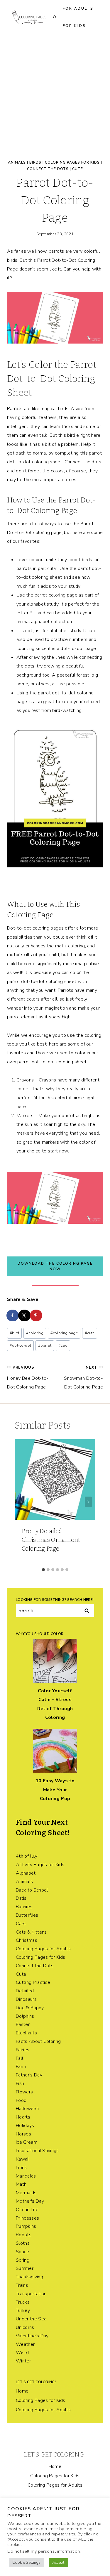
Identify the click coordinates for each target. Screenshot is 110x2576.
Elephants (26, 2033)
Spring (23, 2260)
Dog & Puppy (30, 2008)
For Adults (78, 8)
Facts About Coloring (38, 2041)
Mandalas (26, 2176)
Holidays (25, 2126)
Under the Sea (31, 2319)
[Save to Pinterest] (36, 1315)
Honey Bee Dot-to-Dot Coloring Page (28, 1378)
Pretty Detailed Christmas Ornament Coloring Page (51, 1540)
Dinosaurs (26, 1999)
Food (21, 2100)
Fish (20, 2083)
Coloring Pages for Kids (72, 162)
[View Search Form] (55, 17)
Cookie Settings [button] (27, 2563)
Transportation (31, 2294)
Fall (20, 2058)
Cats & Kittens (31, 1932)
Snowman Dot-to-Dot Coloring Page (83, 1378)
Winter (23, 2361)
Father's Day (29, 2075)
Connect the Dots (48, 169)
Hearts (23, 2117)
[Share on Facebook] (13, 1315)
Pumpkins (26, 2226)
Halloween (27, 2109)
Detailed (25, 1991)
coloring (35, 1333)
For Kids (74, 26)
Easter (23, 2024)
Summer (25, 2268)
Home (22, 2391)
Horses (23, 2134)
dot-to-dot (21, 1346)
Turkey (23, 2310)
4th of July (27, 1856)
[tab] (43, 1570)
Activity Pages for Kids (40, 1865)
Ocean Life (27, 2210)
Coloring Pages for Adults (43, 1949)
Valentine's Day (32, 2336)
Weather (25, 2344)
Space (23, 2252)
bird (15, 1333)
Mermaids (26, 2193)
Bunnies (24, 1907)
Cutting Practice (33, 1982)
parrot (45, 1346)
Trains (22, 2285)
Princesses (27, 2218)
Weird (22, 2353)
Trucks (23, 2302)
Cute (78, 169)
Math (21, 2184)
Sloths (23, 2243)
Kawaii (23, 2159)
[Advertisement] (55, 92)
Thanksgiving (29, 2277)
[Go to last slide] (22, 1502)
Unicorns (25, 2327)
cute (90, 1333)
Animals (17, 162)
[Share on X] (25, 1315)
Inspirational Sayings (37, 2151)
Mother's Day (30, 2201)
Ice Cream (27, 2142)
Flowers (24, 2092)
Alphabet (26, 1873)
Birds (35, 162)
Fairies (23, 2050)
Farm (21, 2067)
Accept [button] (58, 2563)
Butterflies (27, 1915)
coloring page (64, 1333)
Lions (21, 2168)
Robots (24, 2235)
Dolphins (25, 2016)
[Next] (88, 1502)
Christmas (27, 1940)
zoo (63, 1346)
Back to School (32, 1890)
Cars (21, 1924)
